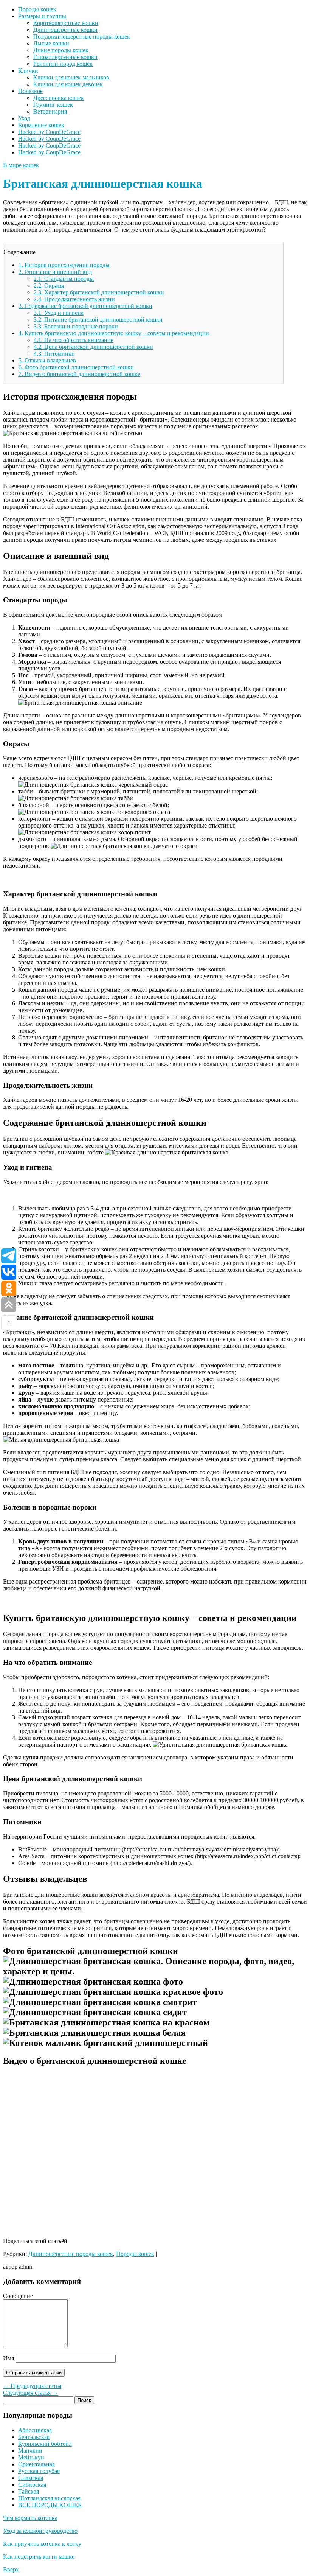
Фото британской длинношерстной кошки (76, 367)
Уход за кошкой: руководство (40, 2531)
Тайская (29, 2491)
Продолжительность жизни (74, 299)
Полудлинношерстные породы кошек (82, 37)
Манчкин (30, 2451)
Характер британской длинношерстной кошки (99, 292)
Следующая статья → (31, 2393)
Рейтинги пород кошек (63, 64)
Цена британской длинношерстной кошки (93, 347)
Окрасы (49, 285)
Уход (24, 118)
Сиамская (31, 2478)
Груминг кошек (53, 105)
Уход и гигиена (59, 313)
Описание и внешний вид (55, 272)
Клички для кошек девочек (68, 84)
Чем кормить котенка (30, 2518)
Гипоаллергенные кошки (65, 57)
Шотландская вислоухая (49, 2498)
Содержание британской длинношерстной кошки (85, 306)
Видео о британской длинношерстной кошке (79, 374)
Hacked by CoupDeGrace (49, 132)
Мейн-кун (31, 2457)
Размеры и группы (42, 16)
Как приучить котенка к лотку (42, 2544)
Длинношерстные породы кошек (71, 2254)
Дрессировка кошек (59, 98)
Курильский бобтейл (45, 2444)
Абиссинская (35, 2430)
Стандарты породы (64, 279)
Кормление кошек (41, 125)
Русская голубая (39, 2471)
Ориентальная (36, 2464)
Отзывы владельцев (47, 360)
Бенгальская (34, 2437)
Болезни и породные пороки (76, 326)
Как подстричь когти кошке (39, 2557)
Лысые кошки (51, 43)
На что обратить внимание (74, 340)
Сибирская (32, 2485)
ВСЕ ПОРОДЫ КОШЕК (50, 2505)
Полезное (30, 91)
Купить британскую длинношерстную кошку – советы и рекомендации (114, 333)
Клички (28, 71)
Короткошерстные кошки (66, 23)
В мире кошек (21, 165)
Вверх (11, 2569)
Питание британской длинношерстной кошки (98, 320)
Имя (9, 2358)
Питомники (54, 354)
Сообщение (18, 2296)
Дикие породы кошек (61, 50)
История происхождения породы (64, 265)
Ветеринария (50, 111)
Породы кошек (37, 9)
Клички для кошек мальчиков (71, 77)
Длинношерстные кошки (65, 30)
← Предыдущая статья (32, 2386)
